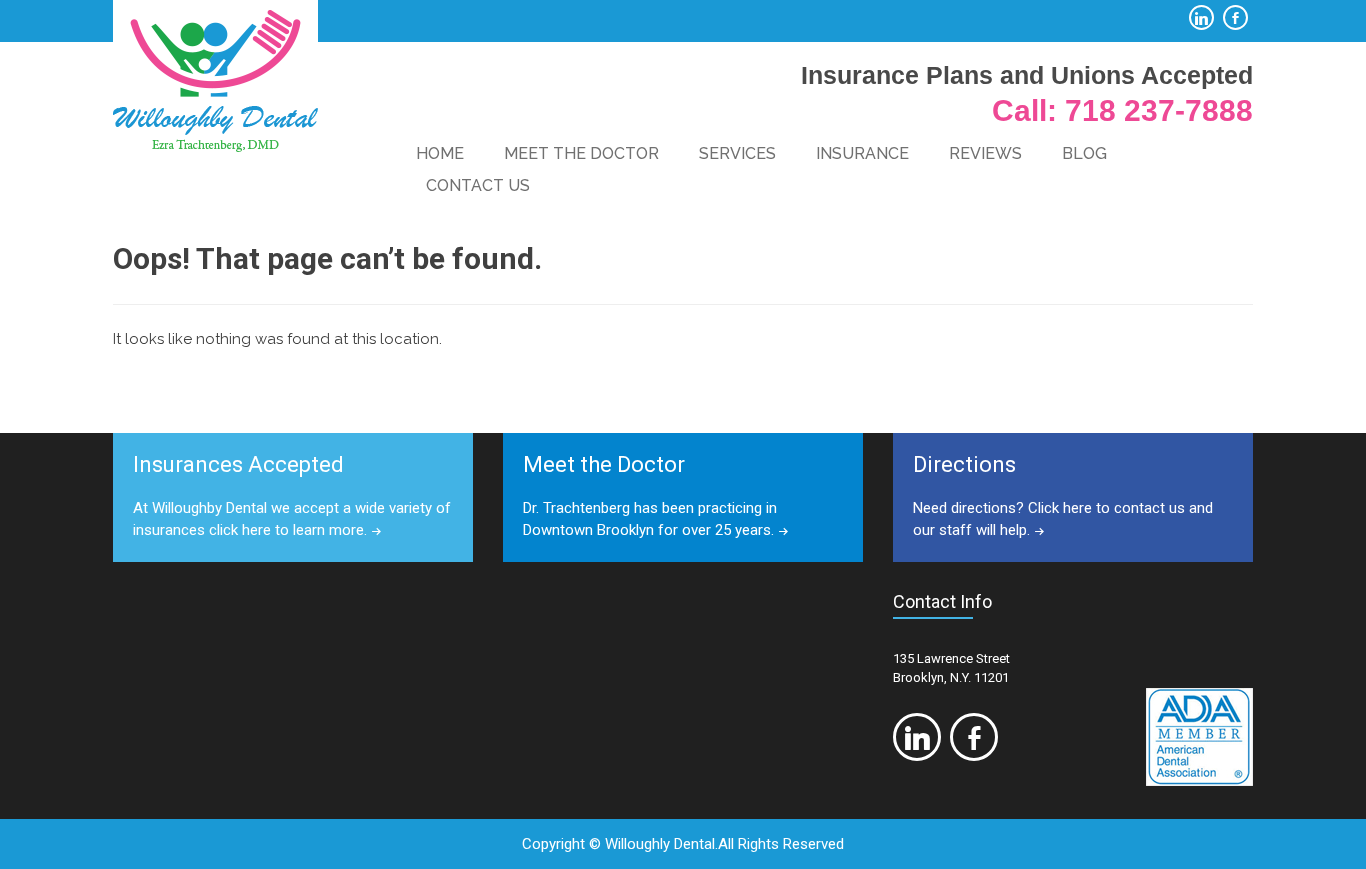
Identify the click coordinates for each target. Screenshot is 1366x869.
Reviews (985, 153)
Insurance (862, 153)
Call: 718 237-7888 (1122, 110)
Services (737, 153)
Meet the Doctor (581, 153)
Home (440, 153)
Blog (1084, 153)
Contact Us (478, 185)
